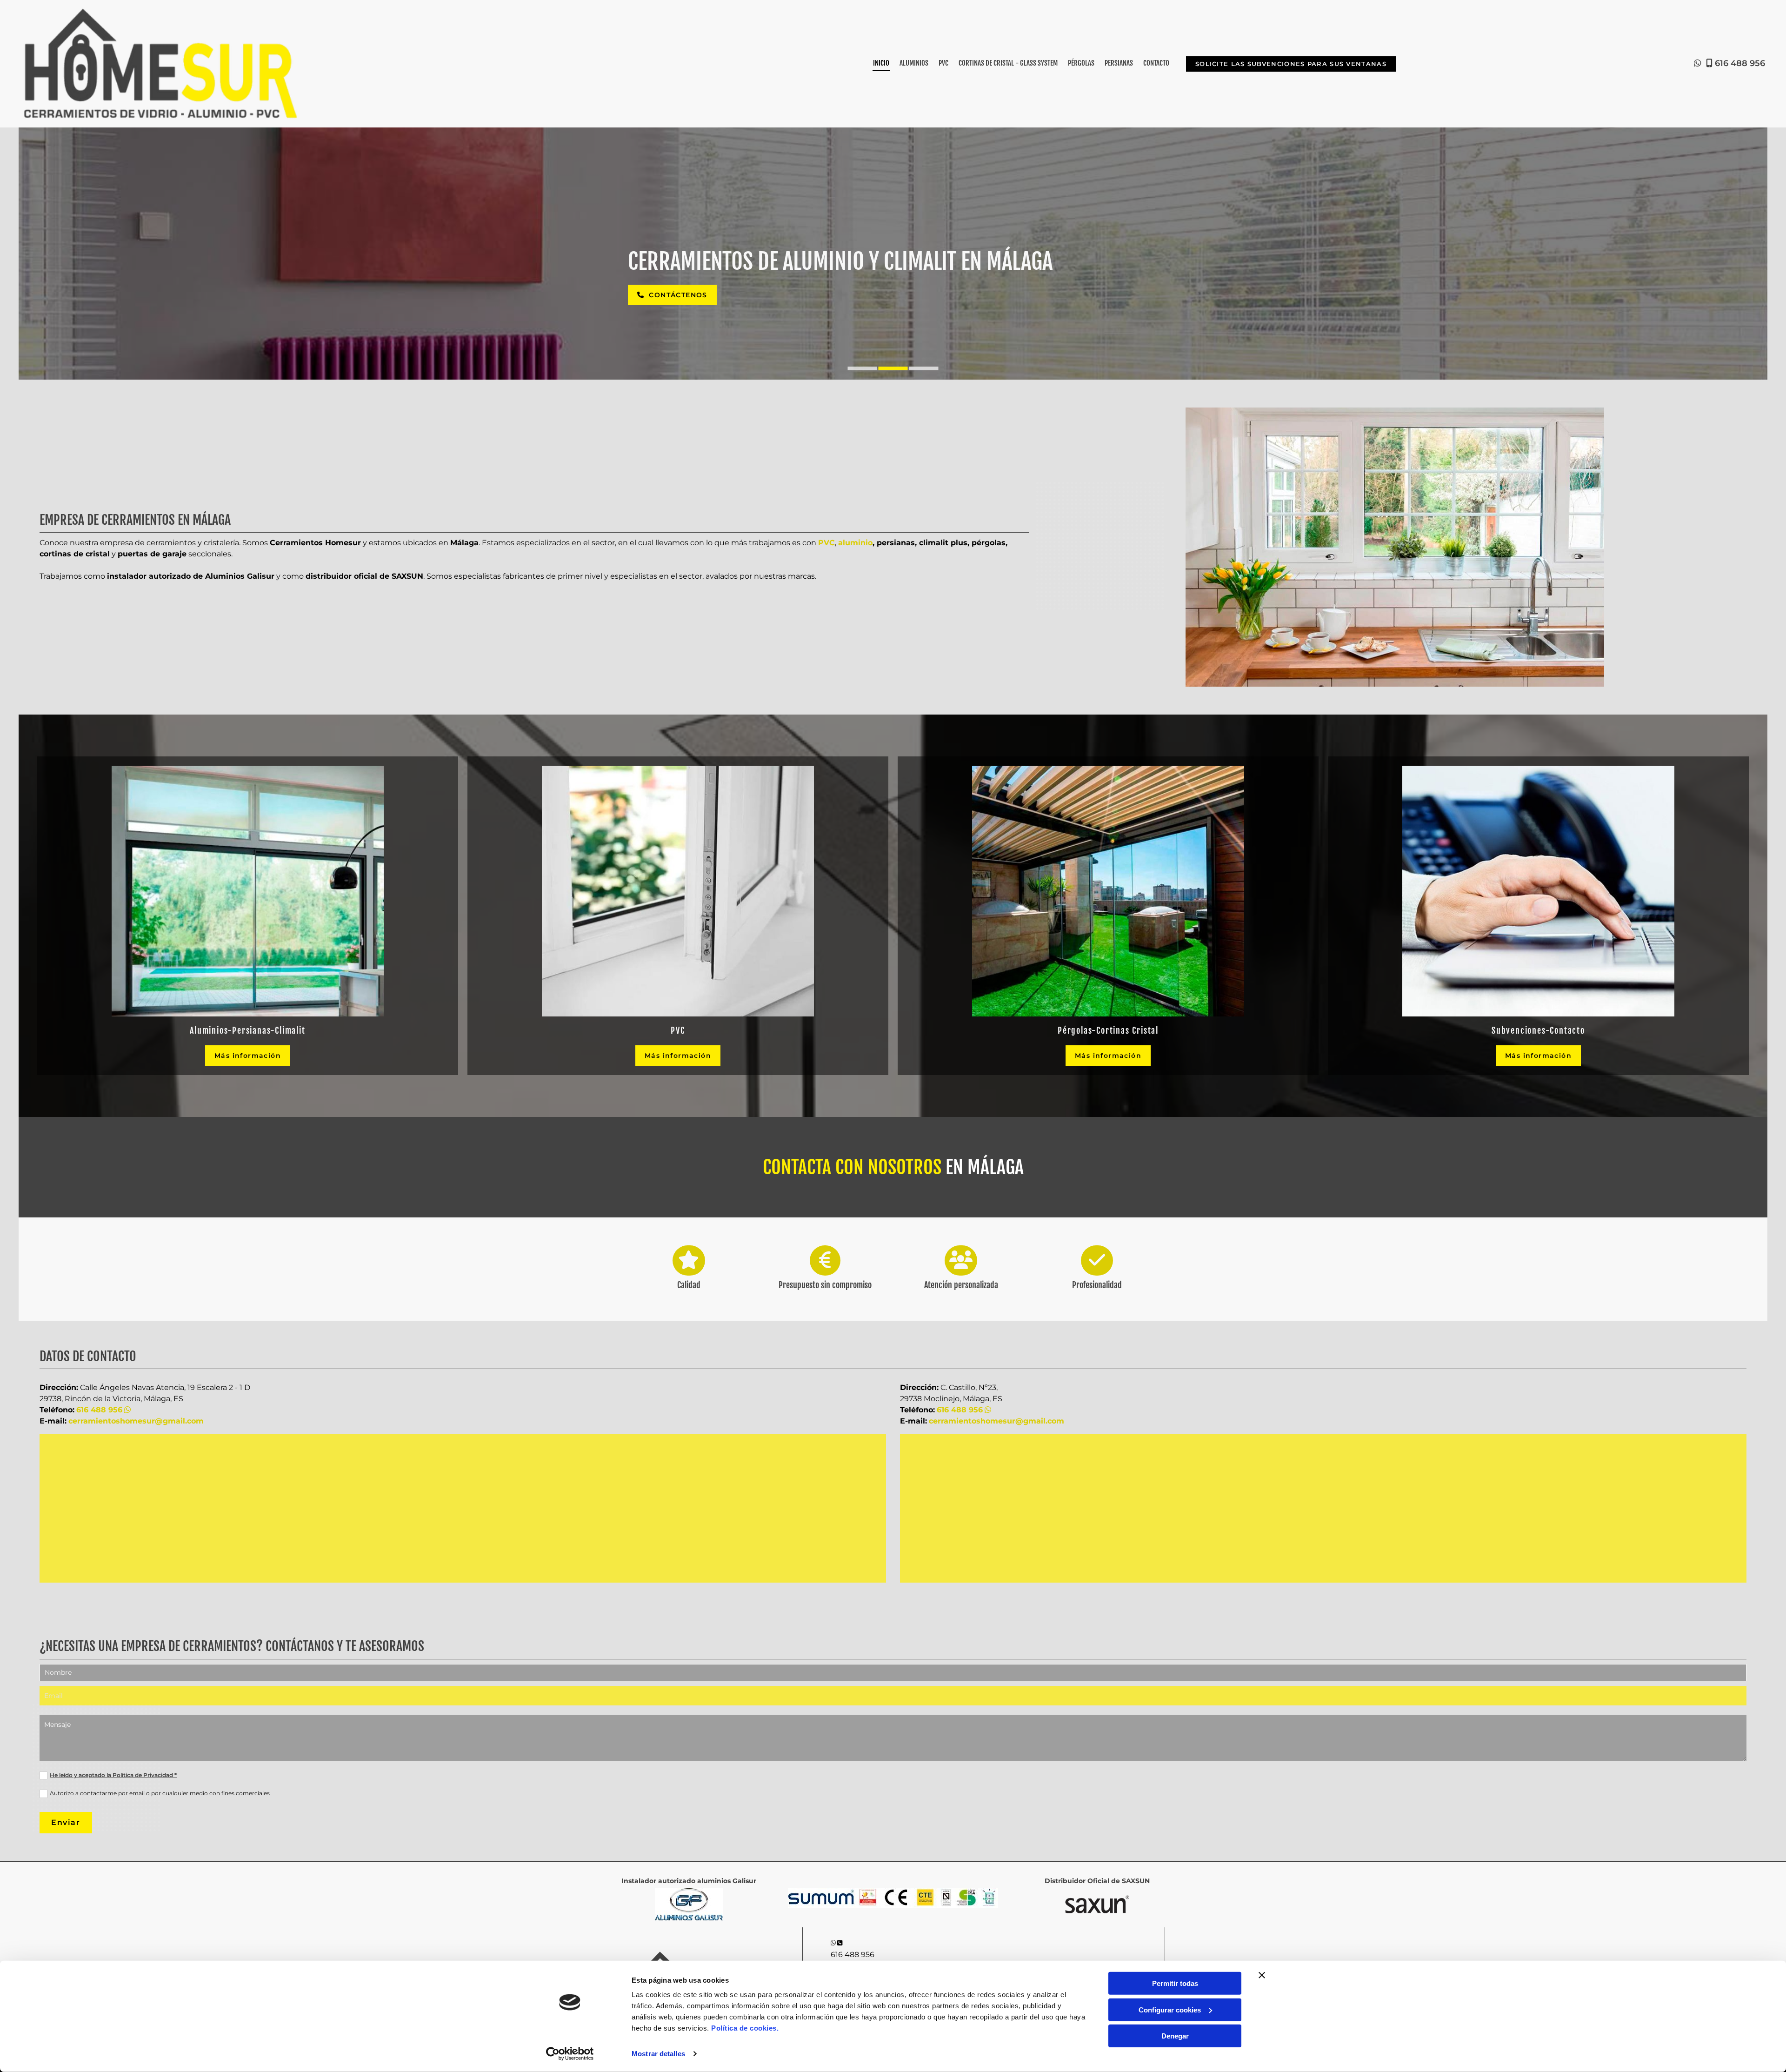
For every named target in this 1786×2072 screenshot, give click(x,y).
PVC (943, 63)
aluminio (855, 543)
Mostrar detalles (658, 2054)
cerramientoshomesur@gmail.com (136, 1421)
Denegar (1175, 2036)
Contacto (1156, 63)
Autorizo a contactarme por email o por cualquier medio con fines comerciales (160, 1793)
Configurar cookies (1170, 2009)
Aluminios (914, 63)
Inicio (881, 63)
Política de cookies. (745, 2028)
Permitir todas (1175, 1983)
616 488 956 (1740, 63)
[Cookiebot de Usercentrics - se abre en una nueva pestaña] (570, 2054)
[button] (1291, 64)
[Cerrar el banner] (1262, 1975)
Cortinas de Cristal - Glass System (1008, 63)
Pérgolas (1081, 63)
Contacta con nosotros (852, 1167)
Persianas (1119, 63)
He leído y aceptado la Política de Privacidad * (113, 1775)
